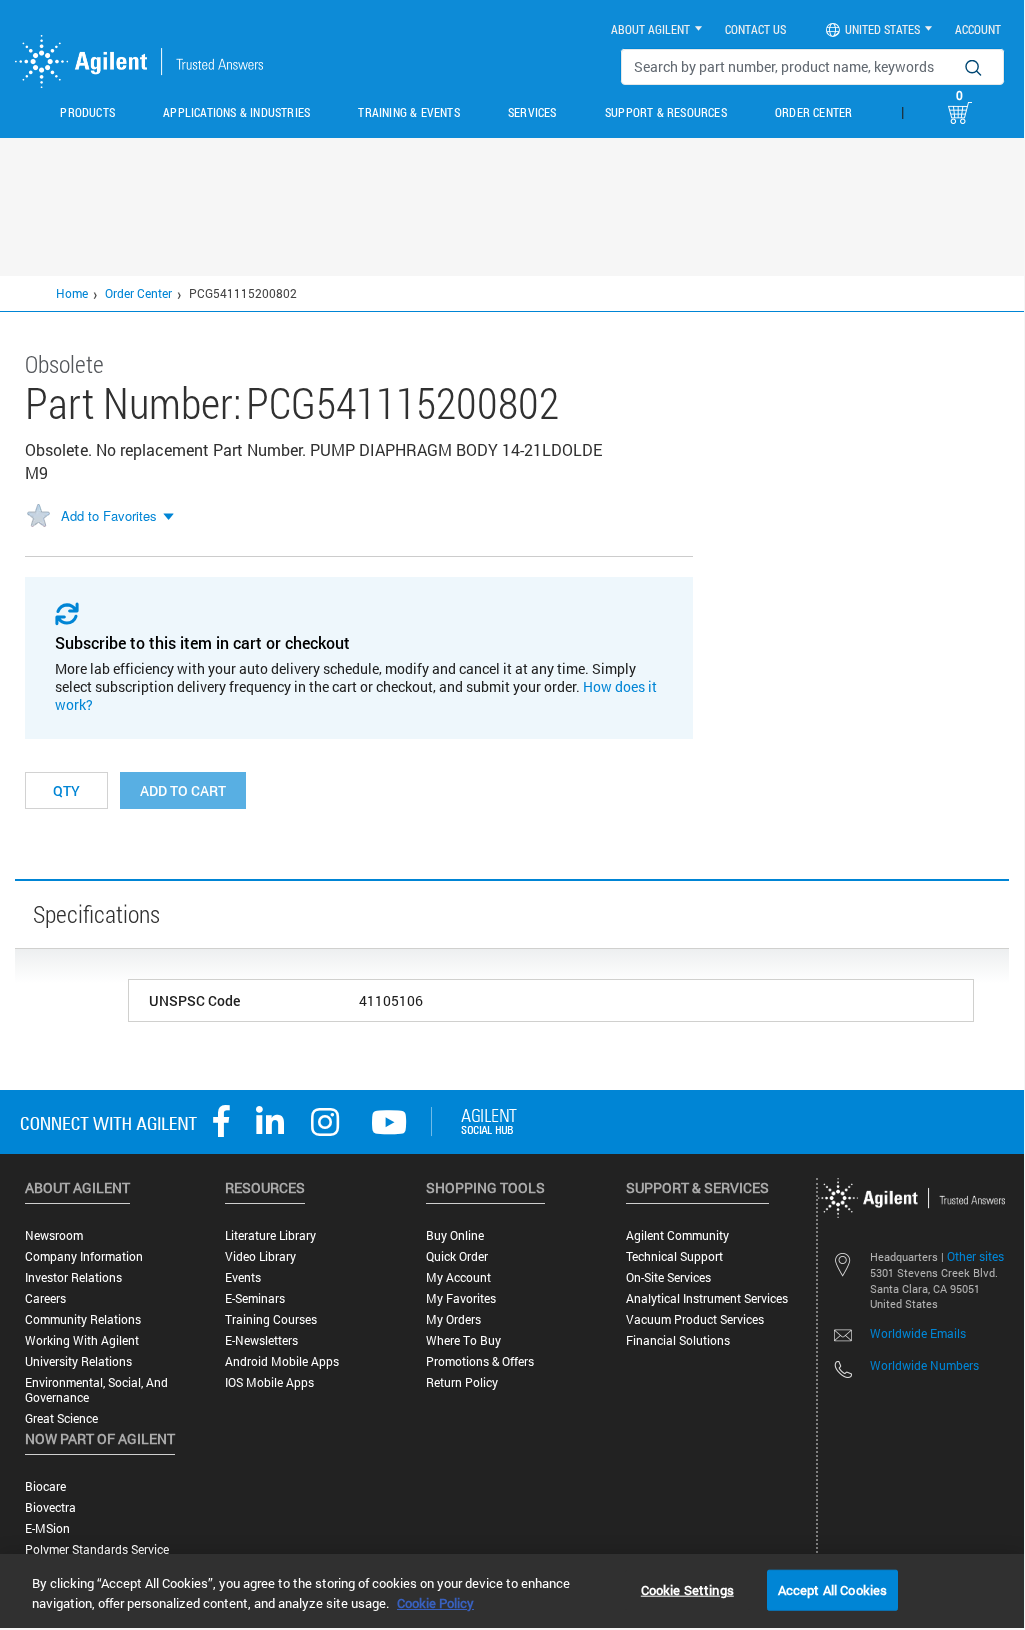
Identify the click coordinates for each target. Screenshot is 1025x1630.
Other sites (975, 1256)
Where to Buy (463, 1340)
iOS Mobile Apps (269, 1382)
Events (243, 1277)
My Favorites (461, 1298)
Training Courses (271, 1319)
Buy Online (455, 1235)
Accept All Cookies (832, 1589)
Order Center (813, 112)
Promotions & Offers (480, 1361)
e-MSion (47, 1528)
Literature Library (270, 1235)
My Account (458, 1277)
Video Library (260, 1256)
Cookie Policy (435, 1603)
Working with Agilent (82, 1340)
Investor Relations (73, 1277)
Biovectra (50, 1507)
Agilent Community (677, 1235)
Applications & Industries (236, 112)
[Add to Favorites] (38, 517)
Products (87, 112)
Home (72, 293)
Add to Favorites (109, 515)
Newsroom (54, 1235)
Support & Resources (666, 112)
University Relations (78, 1361)
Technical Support (674, 1256)
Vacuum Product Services (695, 1319)
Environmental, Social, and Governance (96, 1390)
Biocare (45, 1486)
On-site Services (668, 1277)
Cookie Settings (687, 1589)
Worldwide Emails (918, 1333)
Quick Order (457, 1256)
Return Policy (462, 1382)
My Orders (453, 1319)
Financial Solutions (678, 1340)
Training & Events (408, 112)
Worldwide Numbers (924, 1365)
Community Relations (83, 1319)
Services (532, 112)
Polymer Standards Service (97, 1549)
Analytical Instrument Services (707, 1298)
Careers (45, 1298)
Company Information (84, 1256)
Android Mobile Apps (282, 1361)
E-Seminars (255, 1298)
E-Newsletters (261, 1340)
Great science (61, 1418)
